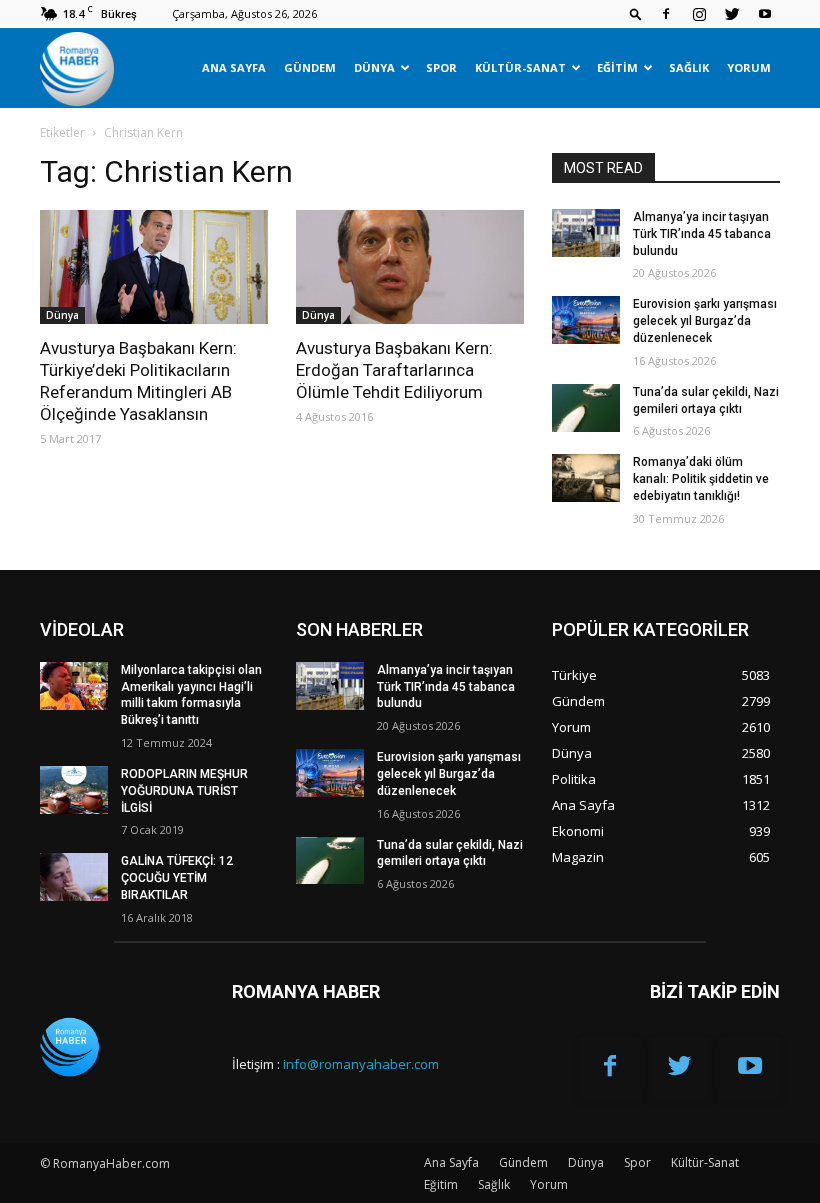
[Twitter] (732, 14)
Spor (441, 67)
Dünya (374, 67)
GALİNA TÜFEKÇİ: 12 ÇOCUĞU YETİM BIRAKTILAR (177, 878)
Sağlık (689, 67)
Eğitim (617, 67)
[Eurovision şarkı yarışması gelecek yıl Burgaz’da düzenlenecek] (586, 320)
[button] (636, 13)
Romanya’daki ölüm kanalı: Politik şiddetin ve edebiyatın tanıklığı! (701, 479)
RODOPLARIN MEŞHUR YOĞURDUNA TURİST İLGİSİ (184, 791)
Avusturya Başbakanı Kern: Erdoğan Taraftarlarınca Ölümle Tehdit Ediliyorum (394, 370)
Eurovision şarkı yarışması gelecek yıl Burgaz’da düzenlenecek (705, 321)
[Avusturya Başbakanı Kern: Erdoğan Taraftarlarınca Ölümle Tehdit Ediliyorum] (410, 267)
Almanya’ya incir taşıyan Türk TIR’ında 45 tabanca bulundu (702, 234)
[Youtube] (765, 14)
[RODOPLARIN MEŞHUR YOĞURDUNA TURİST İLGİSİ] (74, 790)
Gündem (310, 67)
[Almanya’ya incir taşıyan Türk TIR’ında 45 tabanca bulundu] (586, 233)
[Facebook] (666, 14)
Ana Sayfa (234, 67)
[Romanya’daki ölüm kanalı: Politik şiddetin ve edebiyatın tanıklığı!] (586, 478)
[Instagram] (699, 14)
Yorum (749, 67)
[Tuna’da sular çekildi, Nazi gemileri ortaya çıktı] (586, 408)
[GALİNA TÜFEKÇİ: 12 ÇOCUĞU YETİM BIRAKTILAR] (74, 877)
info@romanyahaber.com (361, 1064)
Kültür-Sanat (520, 67)
